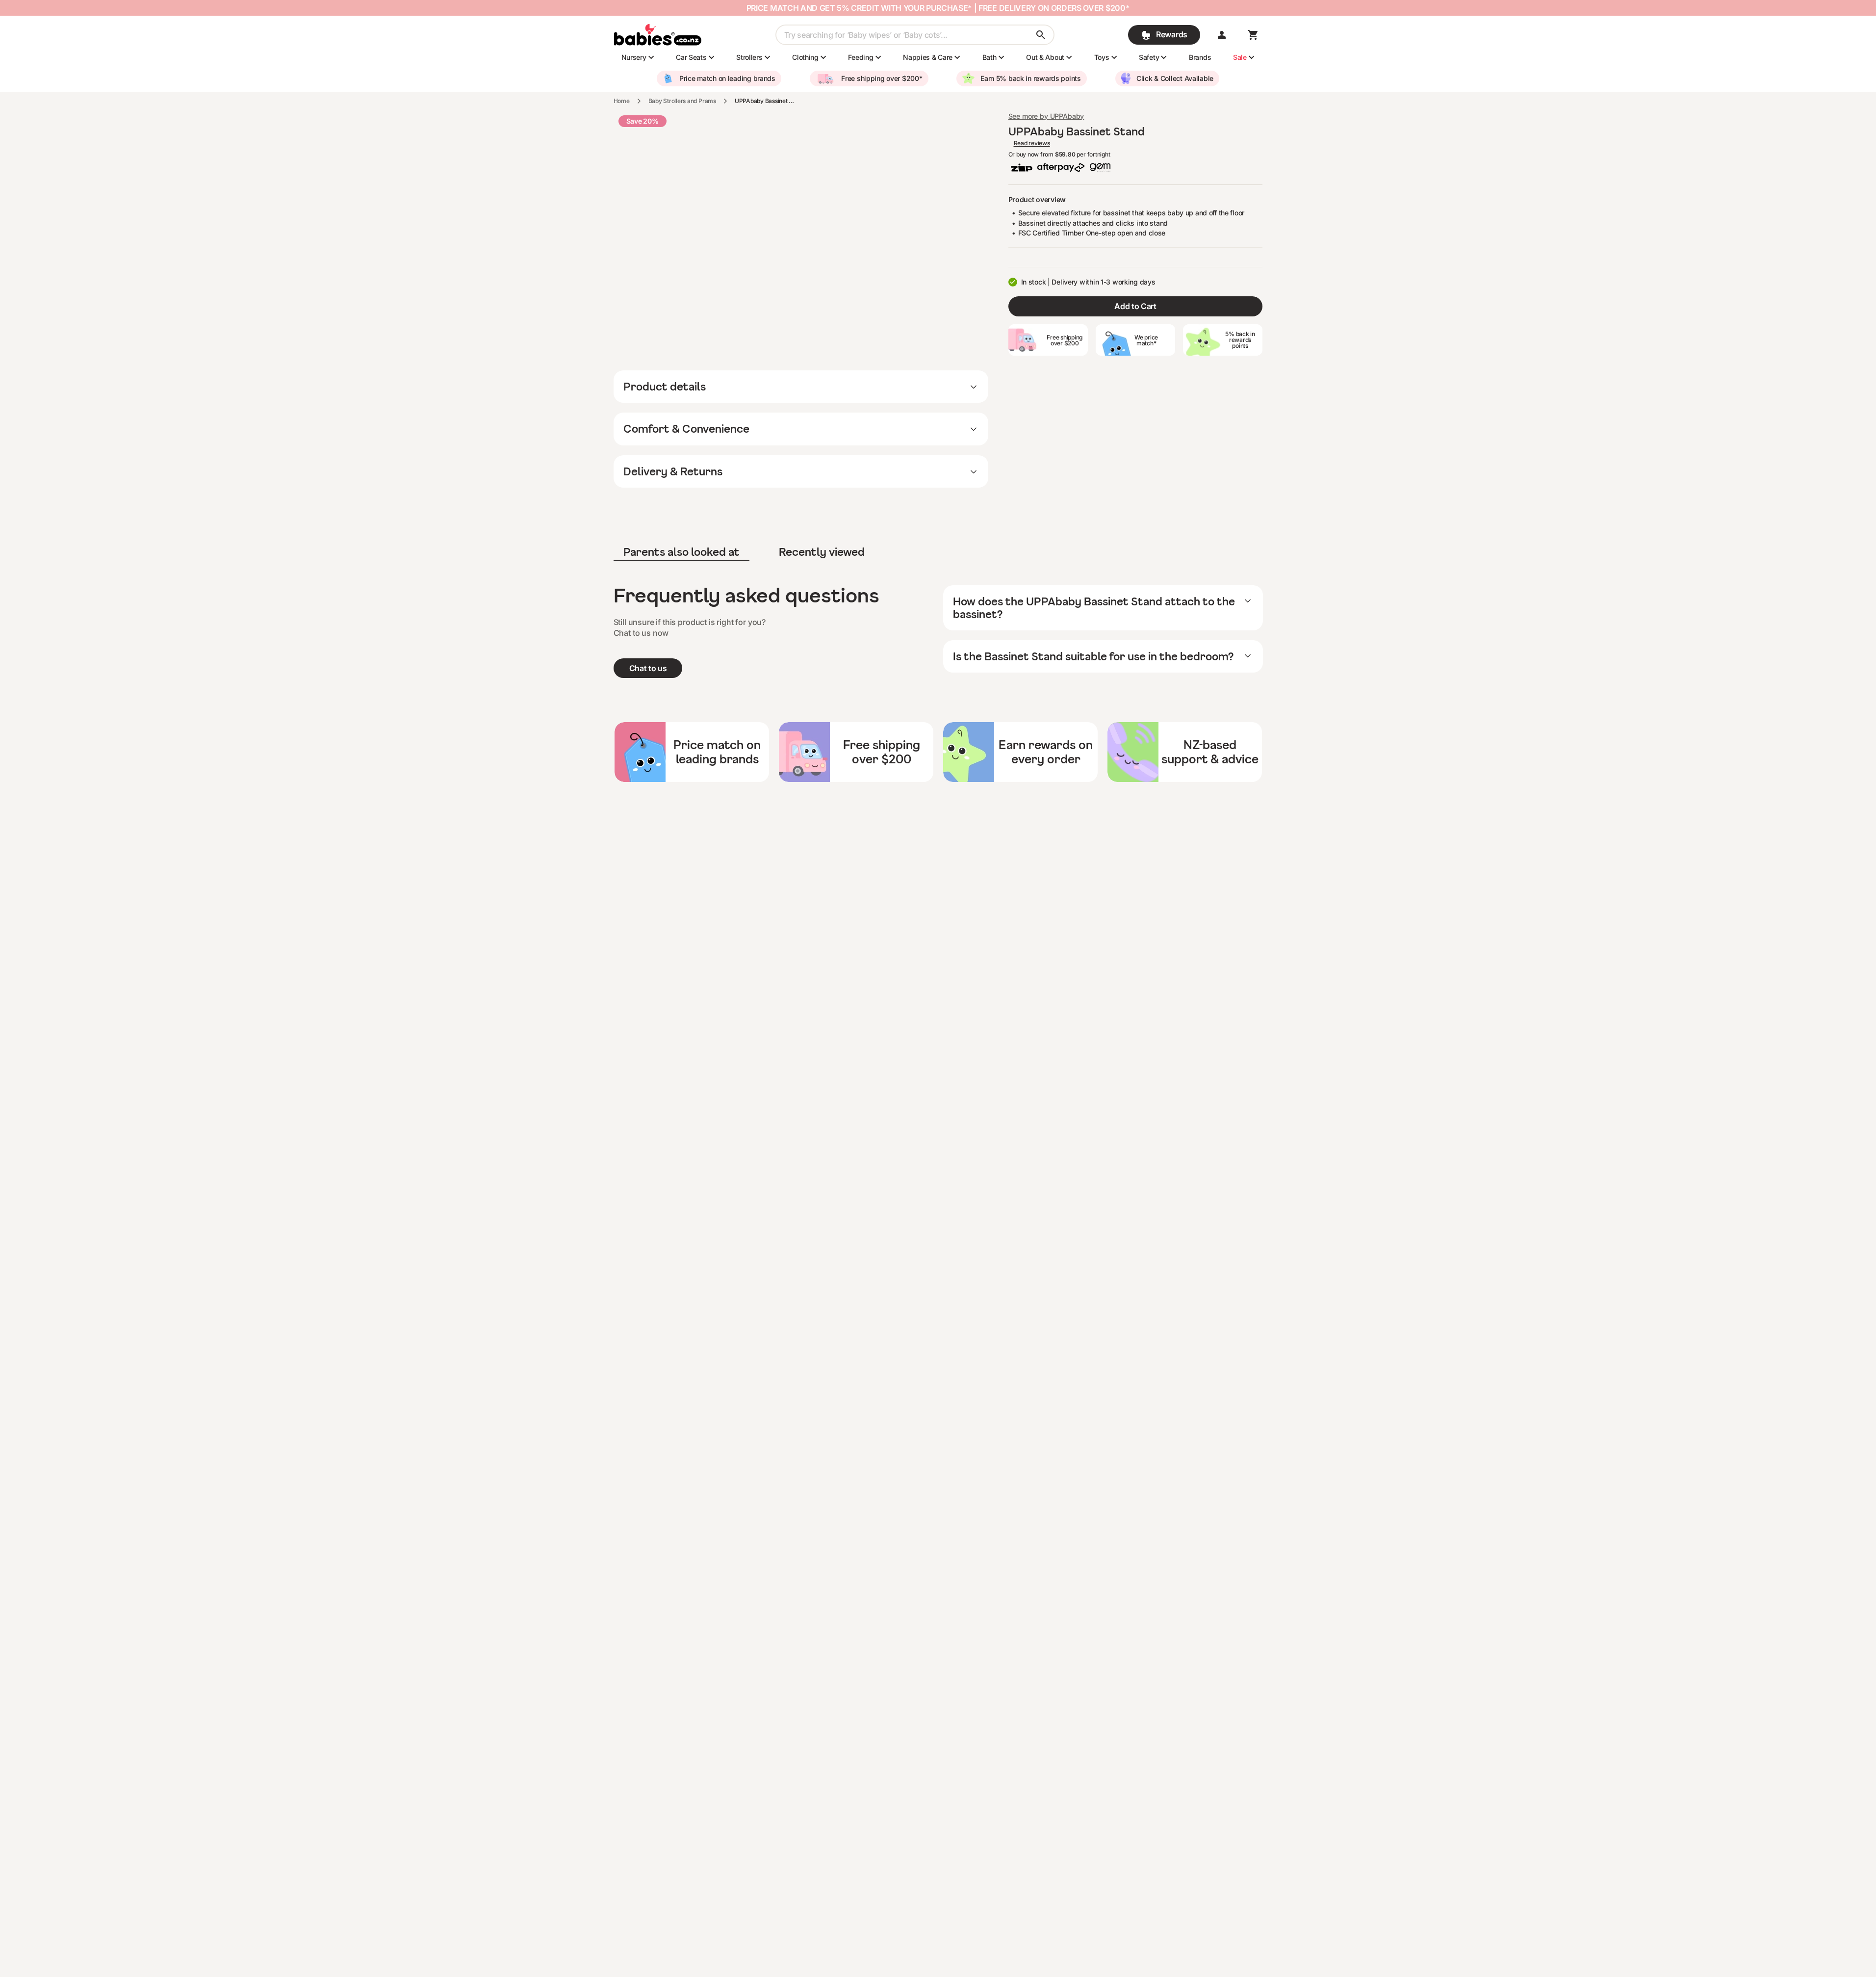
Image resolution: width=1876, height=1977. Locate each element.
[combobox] (915, 35)
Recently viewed (822, 552)
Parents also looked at (681, 552)
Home (622, 101)
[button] (1222, 35)
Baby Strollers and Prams (682, 101)
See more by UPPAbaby (1046, 116)
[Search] (1041, 35)
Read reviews (1032, 143)
